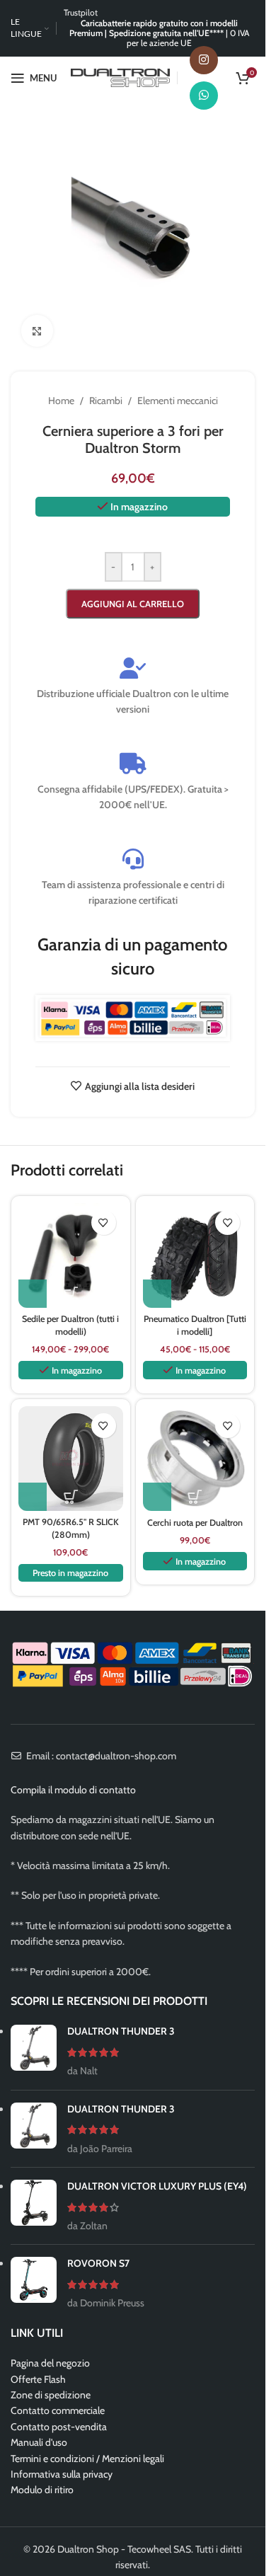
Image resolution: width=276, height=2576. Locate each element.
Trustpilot (81, 12)
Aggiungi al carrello (133, 604)
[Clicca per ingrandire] (37, 331)
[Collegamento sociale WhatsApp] (204, 96)
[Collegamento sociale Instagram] (204, 60)
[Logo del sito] (120, 76)
